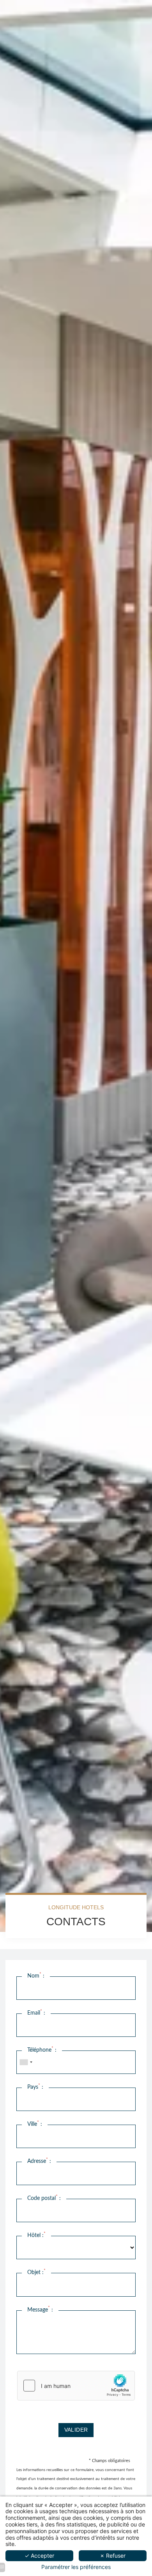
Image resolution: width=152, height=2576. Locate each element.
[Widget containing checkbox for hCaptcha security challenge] (76, 2386)
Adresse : (39, 2161)
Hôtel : (36, 2235)
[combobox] (26, 2062)
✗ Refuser (113, 2556)
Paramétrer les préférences (76, 2567)
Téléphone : (42, 2050)
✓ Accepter (39, 2556)
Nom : (36, 1976)
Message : (40, 2309)
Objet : (36, 2272)
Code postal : (44, 2198)
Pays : (35, 2087)
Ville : (35, 2124)
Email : (36, 2013)
